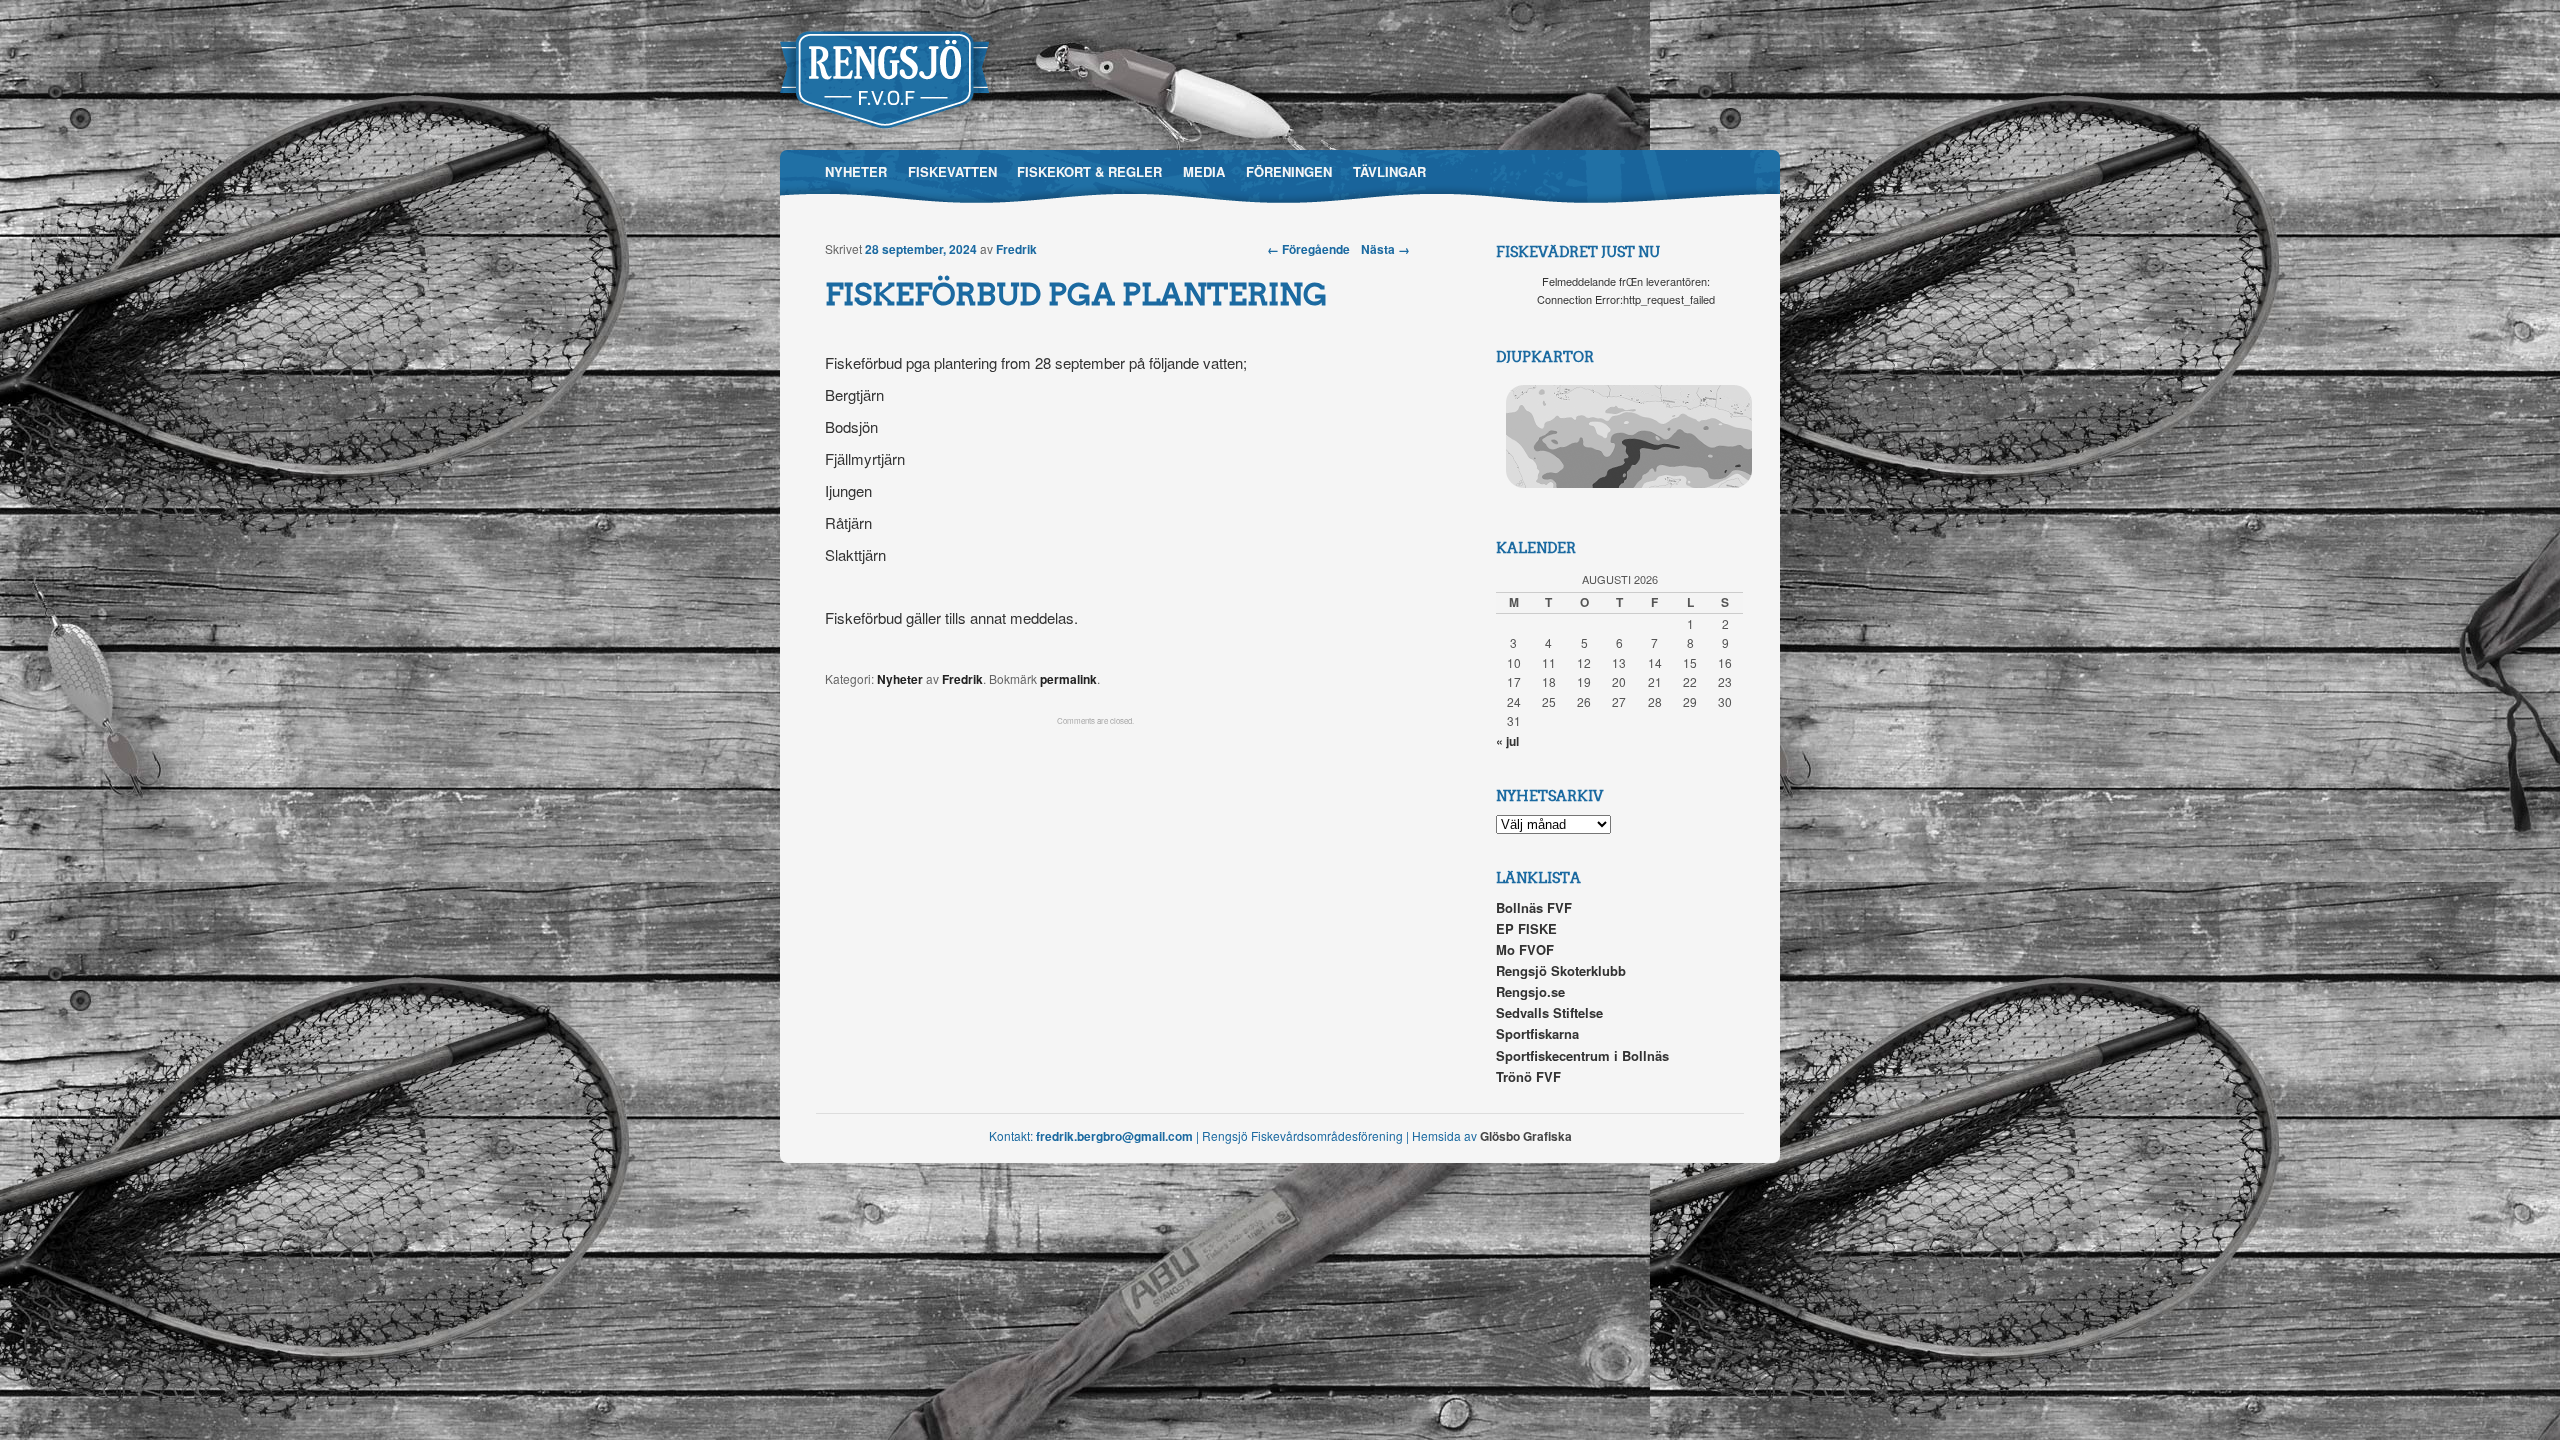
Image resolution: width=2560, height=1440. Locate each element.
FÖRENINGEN (1289, 171)
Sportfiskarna (1537, 1033)
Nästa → (1385, 249)
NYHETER (856, 171)
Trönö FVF (1528, 1076)
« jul (1507, 741)
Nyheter (900, 679)
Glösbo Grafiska (1526, 1136)
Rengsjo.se (1530, 991)
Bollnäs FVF (1534, 907)
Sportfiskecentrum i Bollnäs (1582, 1055)
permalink (1068, 679)
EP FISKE (1526, 928)
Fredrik (1016, 249)
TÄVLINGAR (1389, 171)
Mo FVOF (1525, 949)
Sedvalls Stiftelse (1549, 1012)
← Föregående (1308, 249)
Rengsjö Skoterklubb (1561, 970)
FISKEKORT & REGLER (1089, 171)
